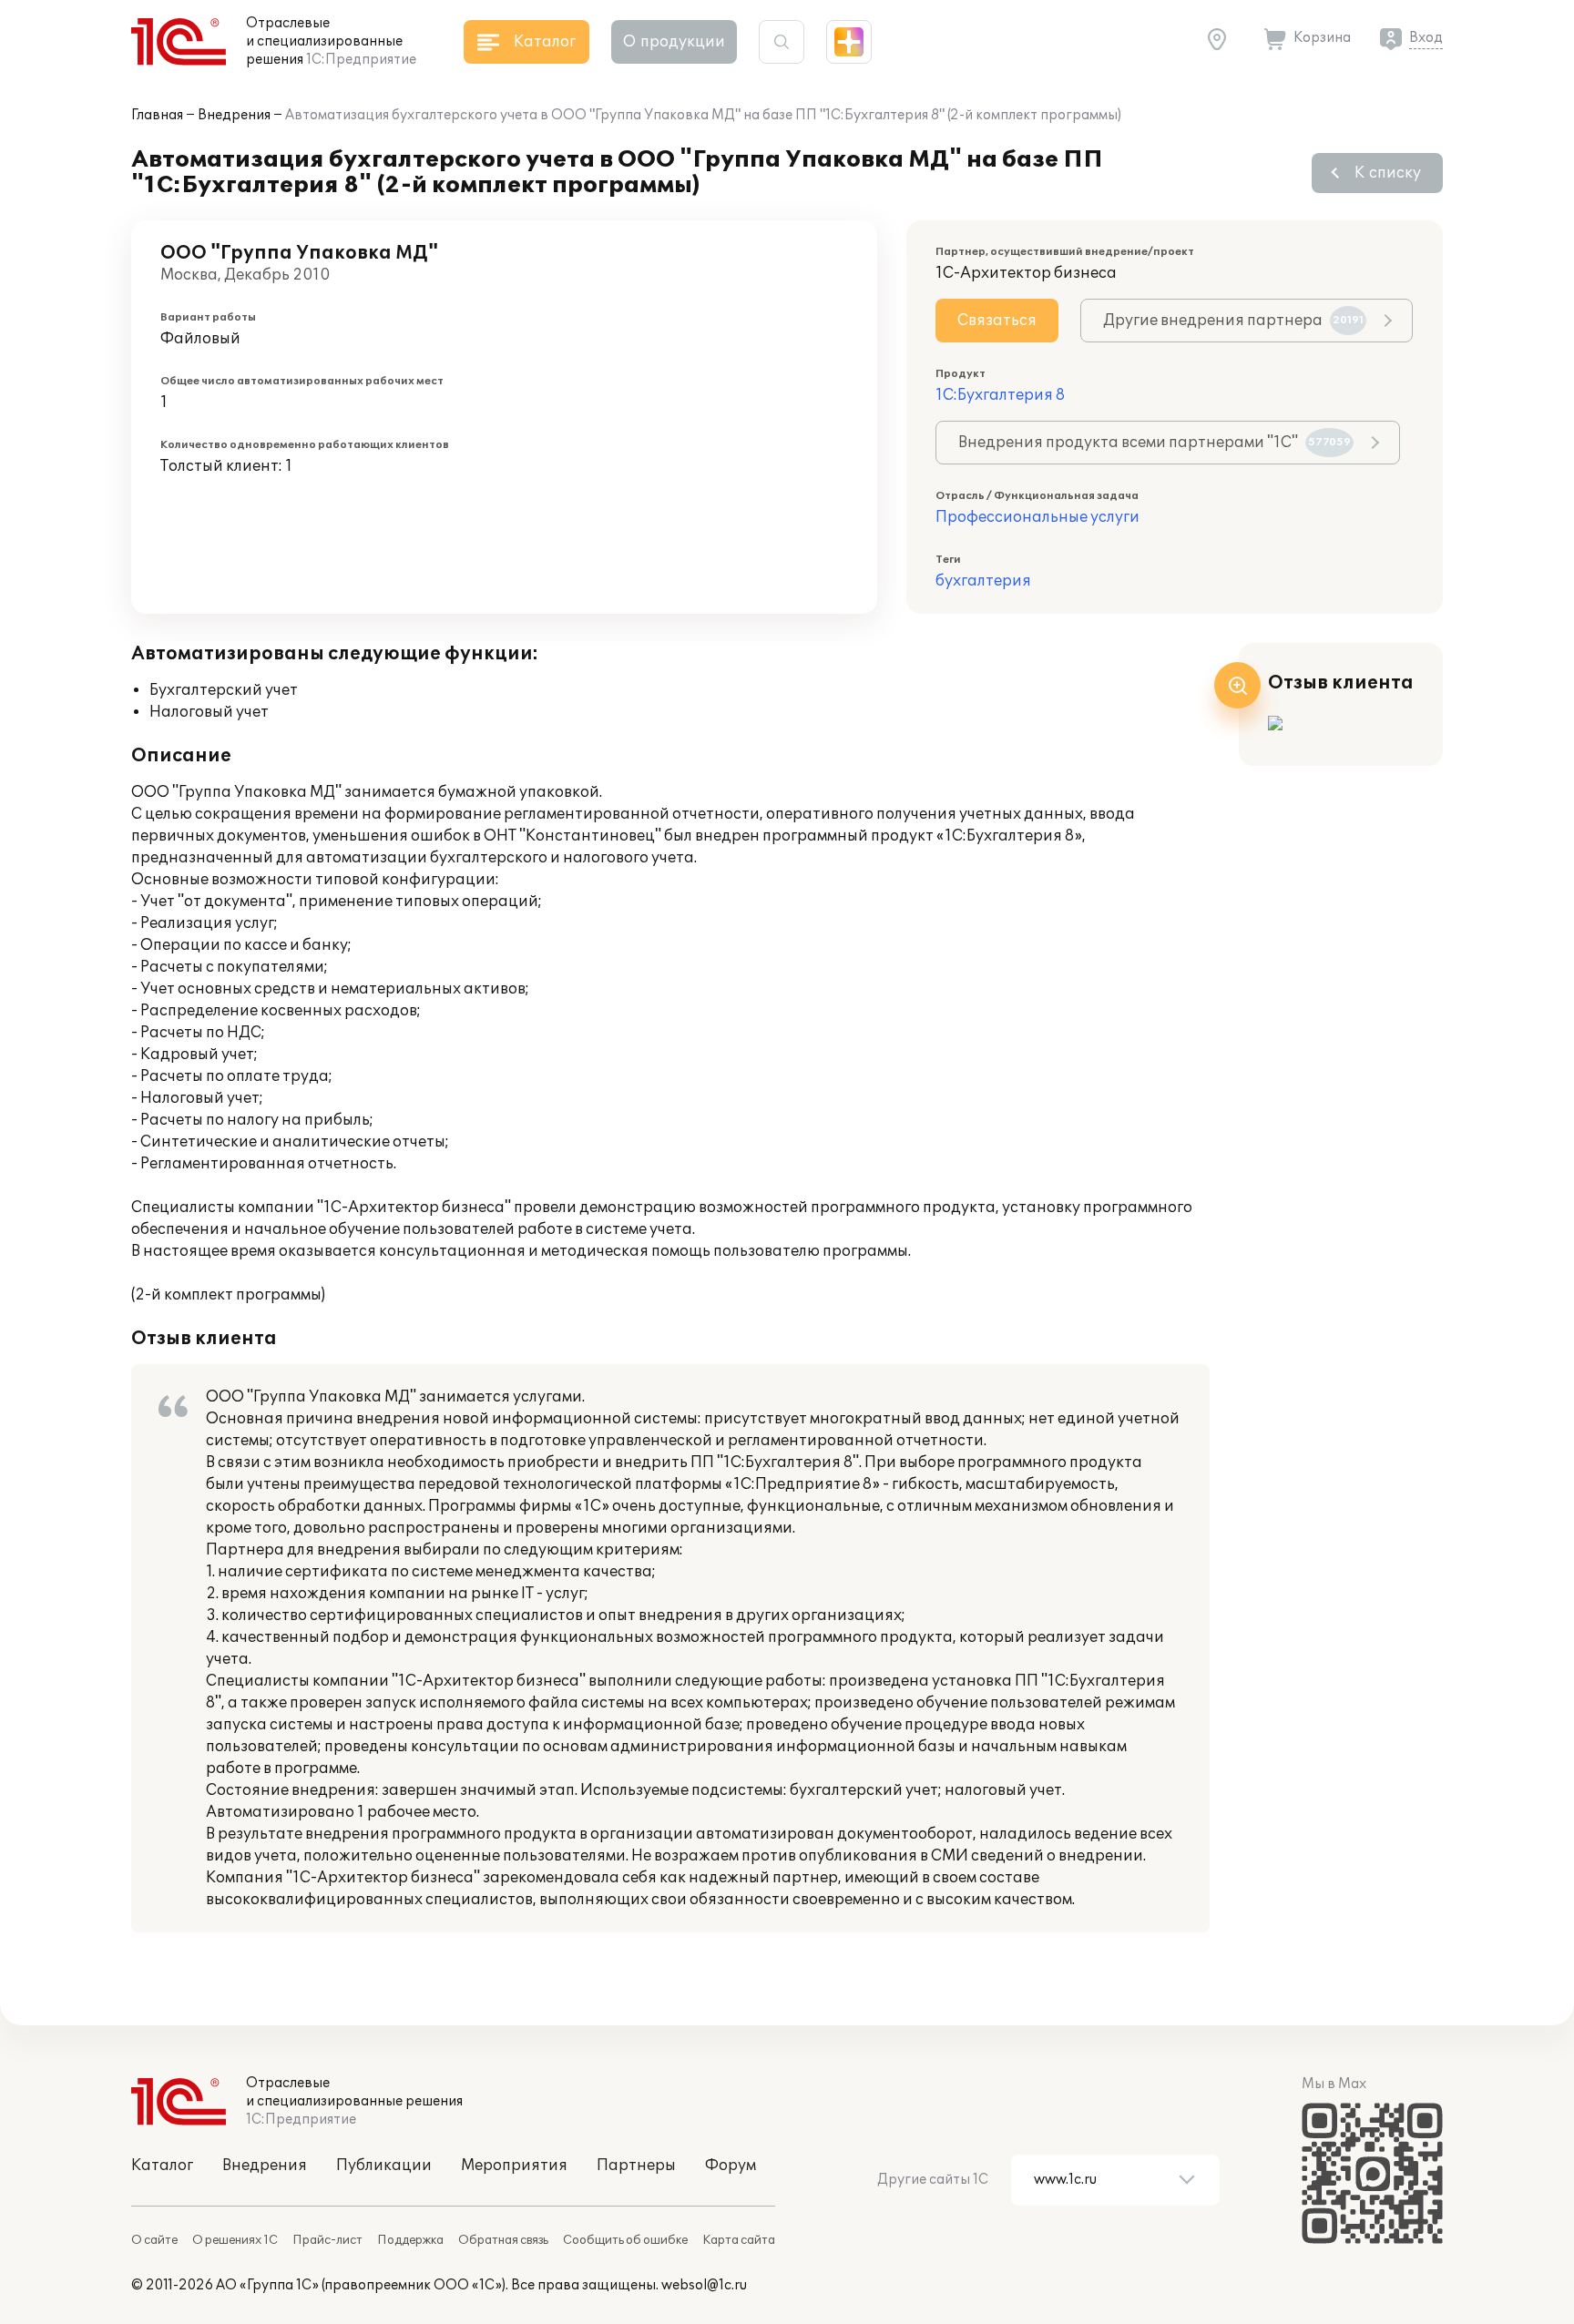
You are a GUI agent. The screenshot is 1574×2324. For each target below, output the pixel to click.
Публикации (384, 2166)
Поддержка (410, 2240)
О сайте (154, 2240)
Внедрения (234, 115)
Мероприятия (514, 2166)
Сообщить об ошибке (625, 2240)
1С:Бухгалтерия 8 (1000, 395)
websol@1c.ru (704, 2285)
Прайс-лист (327, 2240)
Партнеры (636, 2166)
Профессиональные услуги (1037, 517)
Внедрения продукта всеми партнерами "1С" (1155, 443)
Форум (731, 2166)
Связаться (997, 321)
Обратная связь (503, 2240)
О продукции (674, 42)
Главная (157, 115)
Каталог (162, 2166)
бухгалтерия (983, 581)
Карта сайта (739, 2240)
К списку (1388, 173)
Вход (1426, 38)
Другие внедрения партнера (1233, 321)
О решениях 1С (235, 2240)
